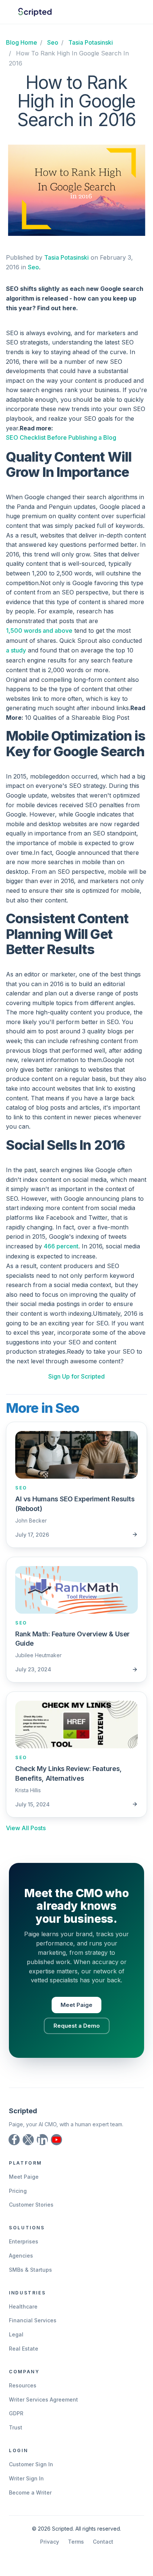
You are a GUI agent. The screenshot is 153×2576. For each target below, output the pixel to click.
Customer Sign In (31, 2464)
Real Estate (24, 2349)
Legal (16, 2334)
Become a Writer (30, 2492)
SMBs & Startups (30, 2270)
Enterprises (24, 2241)
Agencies (21, 2256)
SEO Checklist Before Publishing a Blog (61, 437)
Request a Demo (77, 2026)
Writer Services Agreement (43, 2399)
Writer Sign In (26, 2478)
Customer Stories (31, 2205)
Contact (103, 2542)
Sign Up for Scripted (76, 1376)
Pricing (18, 2191)
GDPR (16, 2413)
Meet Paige (76, 2005)
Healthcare (23, 2306)
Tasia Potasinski (66, 257)
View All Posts (26, 1828)
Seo (33, 267)
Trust (16, 2427)
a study (16, 650)
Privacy (50, 2542)
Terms (76, 2542)
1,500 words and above (39, 631)
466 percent (61, 1246)
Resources (23, 2385)
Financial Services (33, 2320)
